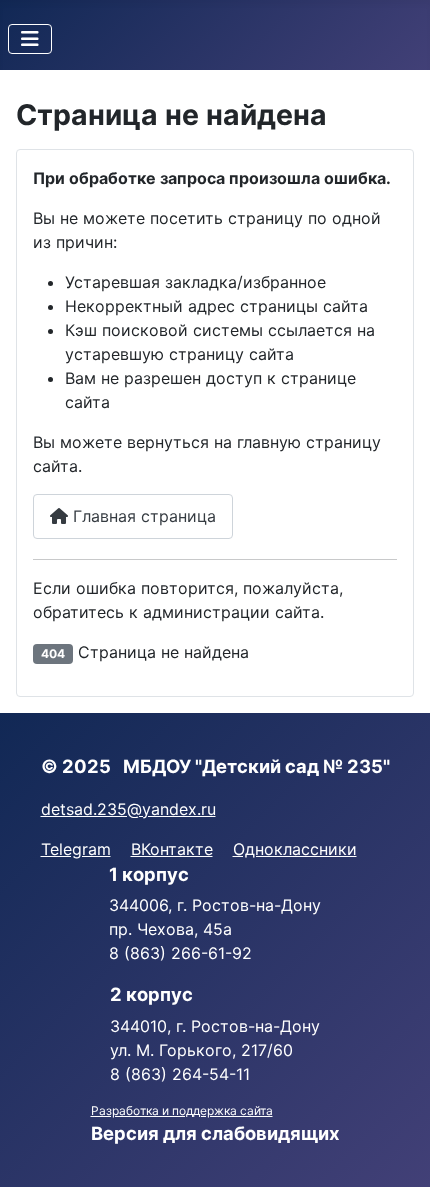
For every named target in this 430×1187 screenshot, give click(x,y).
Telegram (76, 849)
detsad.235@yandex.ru (128, 809)
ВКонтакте (172, 849)
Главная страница (142, 516)
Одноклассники (295, 849)
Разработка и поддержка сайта (182, 1110)
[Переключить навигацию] (30, 39)
